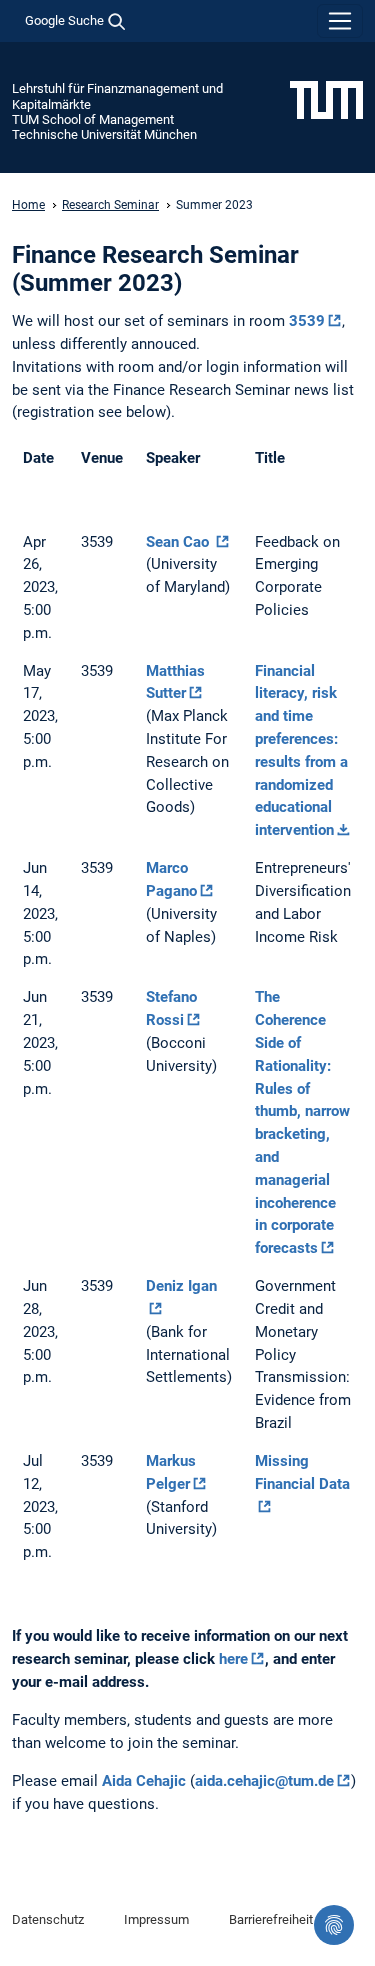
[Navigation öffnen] (340, 21)
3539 (307, 321)
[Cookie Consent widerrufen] (334, 1925)
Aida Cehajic (144, 1781)
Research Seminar (110, 205)
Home (28, 205)
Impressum (156, 1919)
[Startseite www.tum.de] (326, 99)
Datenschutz (48, 1919)
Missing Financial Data (302, 1472)
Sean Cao (179, 542)
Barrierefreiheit (271, 1919)
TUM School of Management (93, 119)
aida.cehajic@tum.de (264, 1781)
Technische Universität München (104, 134)
